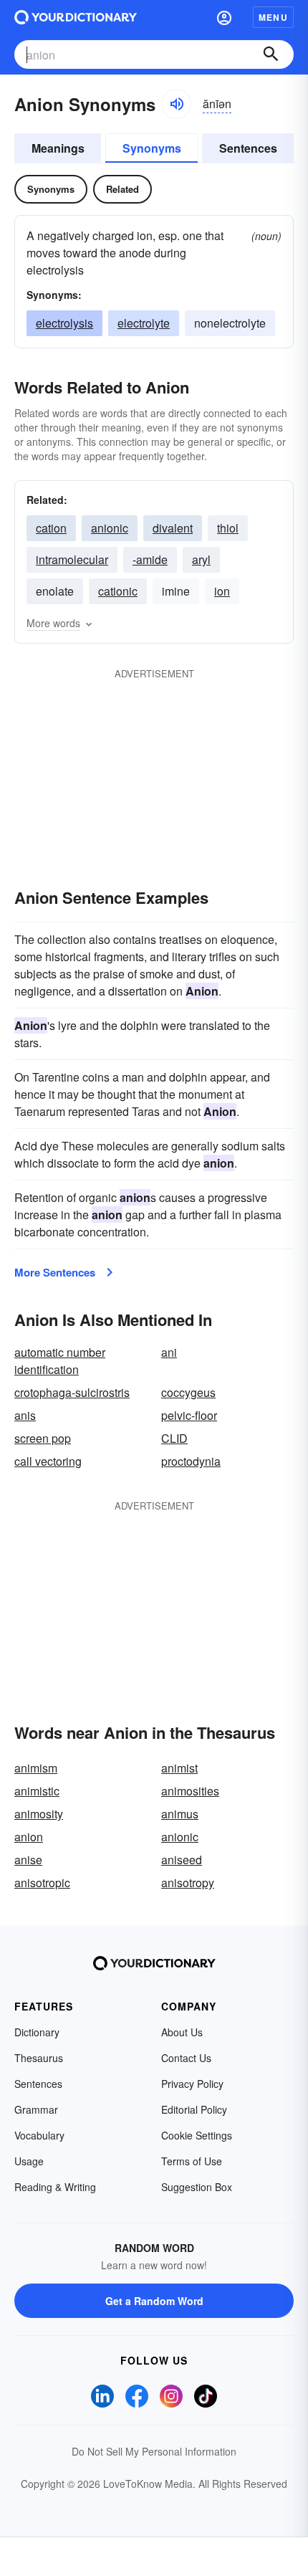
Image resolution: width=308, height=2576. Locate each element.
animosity (39, 1814)
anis (25, 1415)
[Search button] (271, 54)
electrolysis (64, 323)
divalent (173, 528)
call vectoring (48, 1461)
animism (36, 1768)
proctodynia (191, 1461)
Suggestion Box (197, 2187)
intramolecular (72, 559)
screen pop (43, 1438)
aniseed (182, 1860)
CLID (174, 1438)
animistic (37, 1791)
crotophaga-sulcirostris (72, 1392)
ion (222, 591)
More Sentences (55, 1272)
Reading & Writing (55, 2187)
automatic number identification (60, 1361)
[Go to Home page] (76, 17)
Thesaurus (39, 2058)
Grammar (36, 2109)
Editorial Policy (194, 2109)
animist (179, 1768)
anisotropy (188, 1883)
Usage (29, 2161)
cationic (118, 591)
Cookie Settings (197, 2135)
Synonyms (152, 148)
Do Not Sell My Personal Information (154, 2451)
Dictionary (37, 2032)
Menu (273, 17)
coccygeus (188, 1392)
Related (122, 189)
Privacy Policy (192, 2084)
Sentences (248, 148)
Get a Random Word (154, 2301)
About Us (182, 2032)
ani (169, 1352)
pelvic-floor (189, 1415)
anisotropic (42, 1883)
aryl (201, 559)
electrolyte (144, 323)
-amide (150, 559)
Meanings (58, 148)
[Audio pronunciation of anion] (176, 104)
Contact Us (186, 2058)
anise (28, 1860)
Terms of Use (192, 2161)
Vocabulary (39, 2135)
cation (51, 528)
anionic (110, 528)
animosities (190, 1791)
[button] (224, 17)
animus (180, 1814)
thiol (228, 528)
